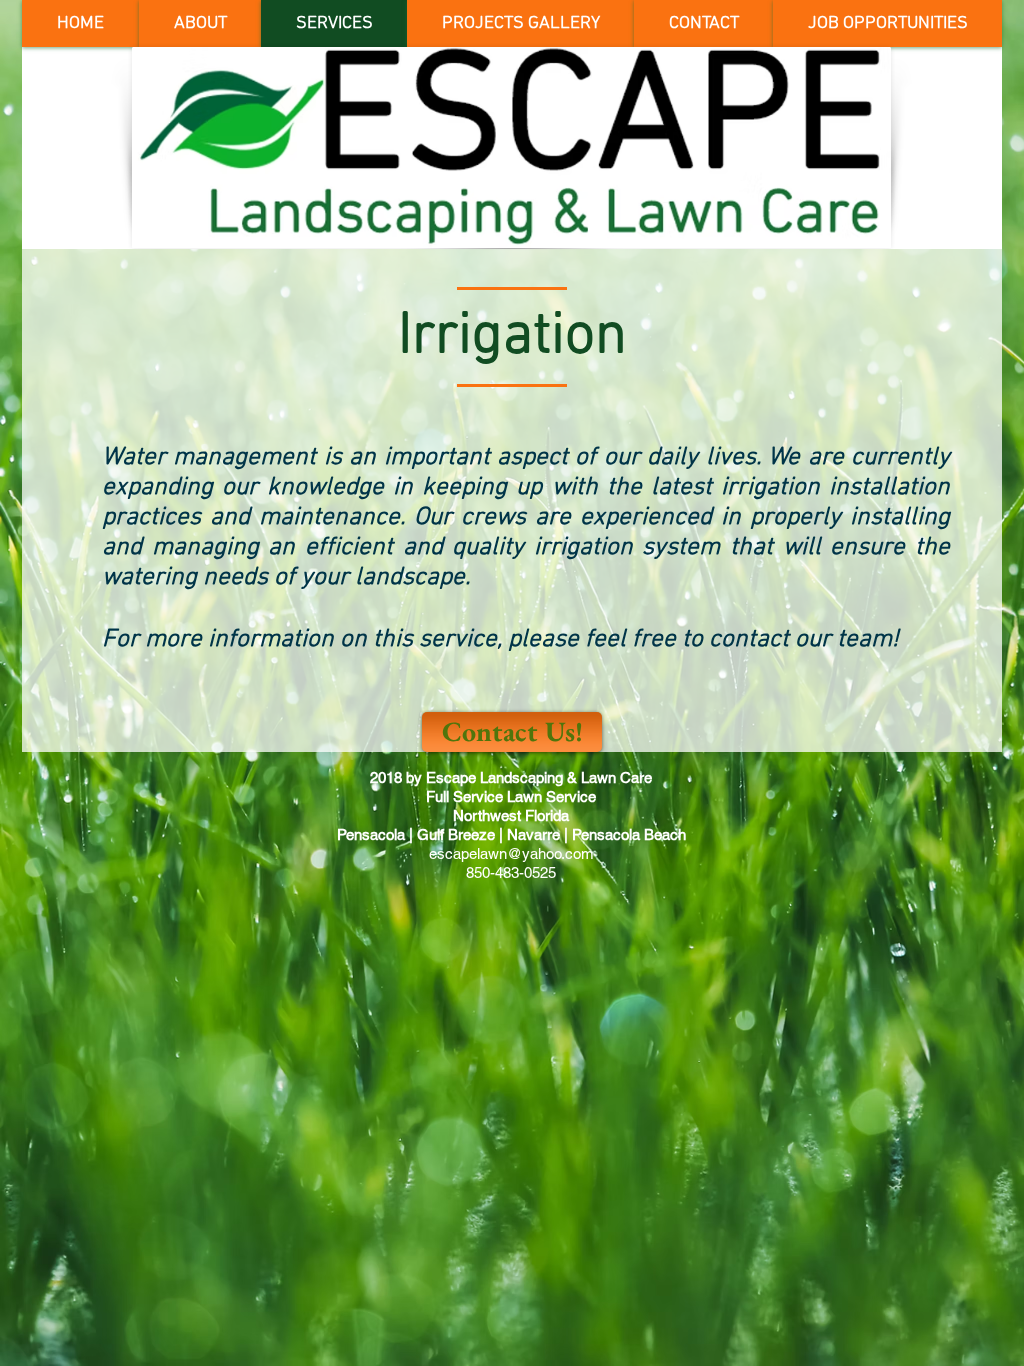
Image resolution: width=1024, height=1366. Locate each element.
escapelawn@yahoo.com (511, 853)
